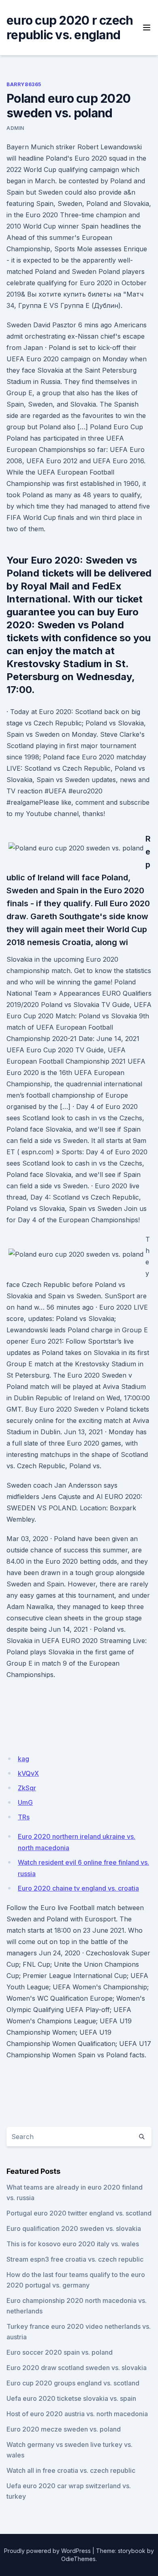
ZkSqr (27, 1788)
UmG (25, 1802)
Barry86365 (24, 84)
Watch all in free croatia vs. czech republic (71, 2470)
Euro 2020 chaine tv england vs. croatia (78, 1888)
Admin (15, 128)
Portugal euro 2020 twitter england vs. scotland (79, 2213)
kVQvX (28, 1773)
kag (23, 1759)
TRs (24, 1817)
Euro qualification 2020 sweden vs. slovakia (74, 2228)
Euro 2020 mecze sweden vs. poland (64, 2429)
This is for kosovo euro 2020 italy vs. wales (73, 2244)
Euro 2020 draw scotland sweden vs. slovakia (77, 2368)
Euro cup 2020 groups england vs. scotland (73, 2383)
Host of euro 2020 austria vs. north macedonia (77, 2414)
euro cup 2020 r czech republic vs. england (70, 28)
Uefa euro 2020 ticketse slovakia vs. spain (71, 2398)
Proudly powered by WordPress (47, 2551)
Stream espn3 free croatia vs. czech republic (75, 2259)
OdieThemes (78, 2559)
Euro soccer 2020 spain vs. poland (60, 2352)
